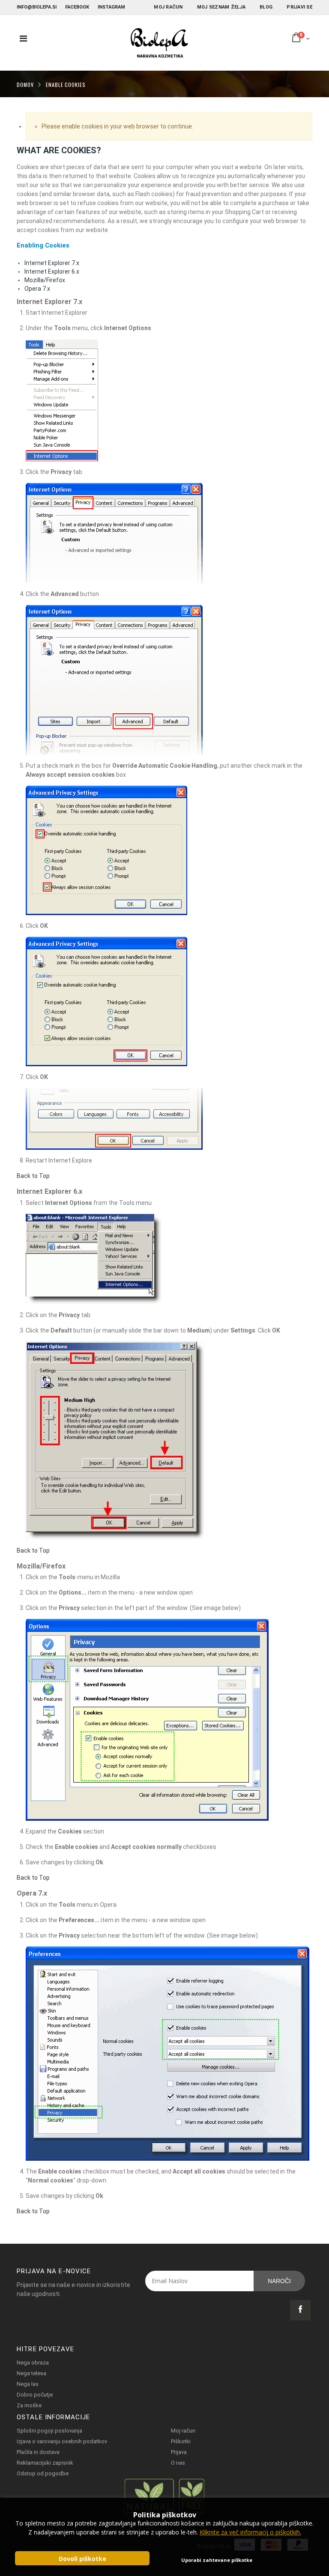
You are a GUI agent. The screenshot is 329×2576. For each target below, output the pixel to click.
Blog (266, 7)
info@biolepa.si (37, 7)
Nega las (28, 2384)
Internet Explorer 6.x (52, 271)
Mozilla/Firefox (45, 280)
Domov (25, 84)
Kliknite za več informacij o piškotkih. (250, 2532)
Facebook (77, 7)
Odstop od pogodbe (43, 2473)
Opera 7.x (37, 289)
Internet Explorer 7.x (52, 263)
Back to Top (33, 1176)
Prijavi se (299, 7)
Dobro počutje (35, 2395)
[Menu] (23, 39)
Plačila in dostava (38, 2452)
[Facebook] (300, 2310)
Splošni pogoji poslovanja (49, 2431)
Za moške (29, 2405)
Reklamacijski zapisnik (45, 2463)
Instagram (111, 7)
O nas (178, 2463)
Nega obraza (33, 2363)
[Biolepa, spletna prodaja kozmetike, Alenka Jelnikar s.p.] (159, 43)
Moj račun (168, 7)
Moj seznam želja (221, 7)
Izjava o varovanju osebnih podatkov (62, 2441)
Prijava (179, 2452)
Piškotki (181, 2441)
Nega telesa (31, 2373)
